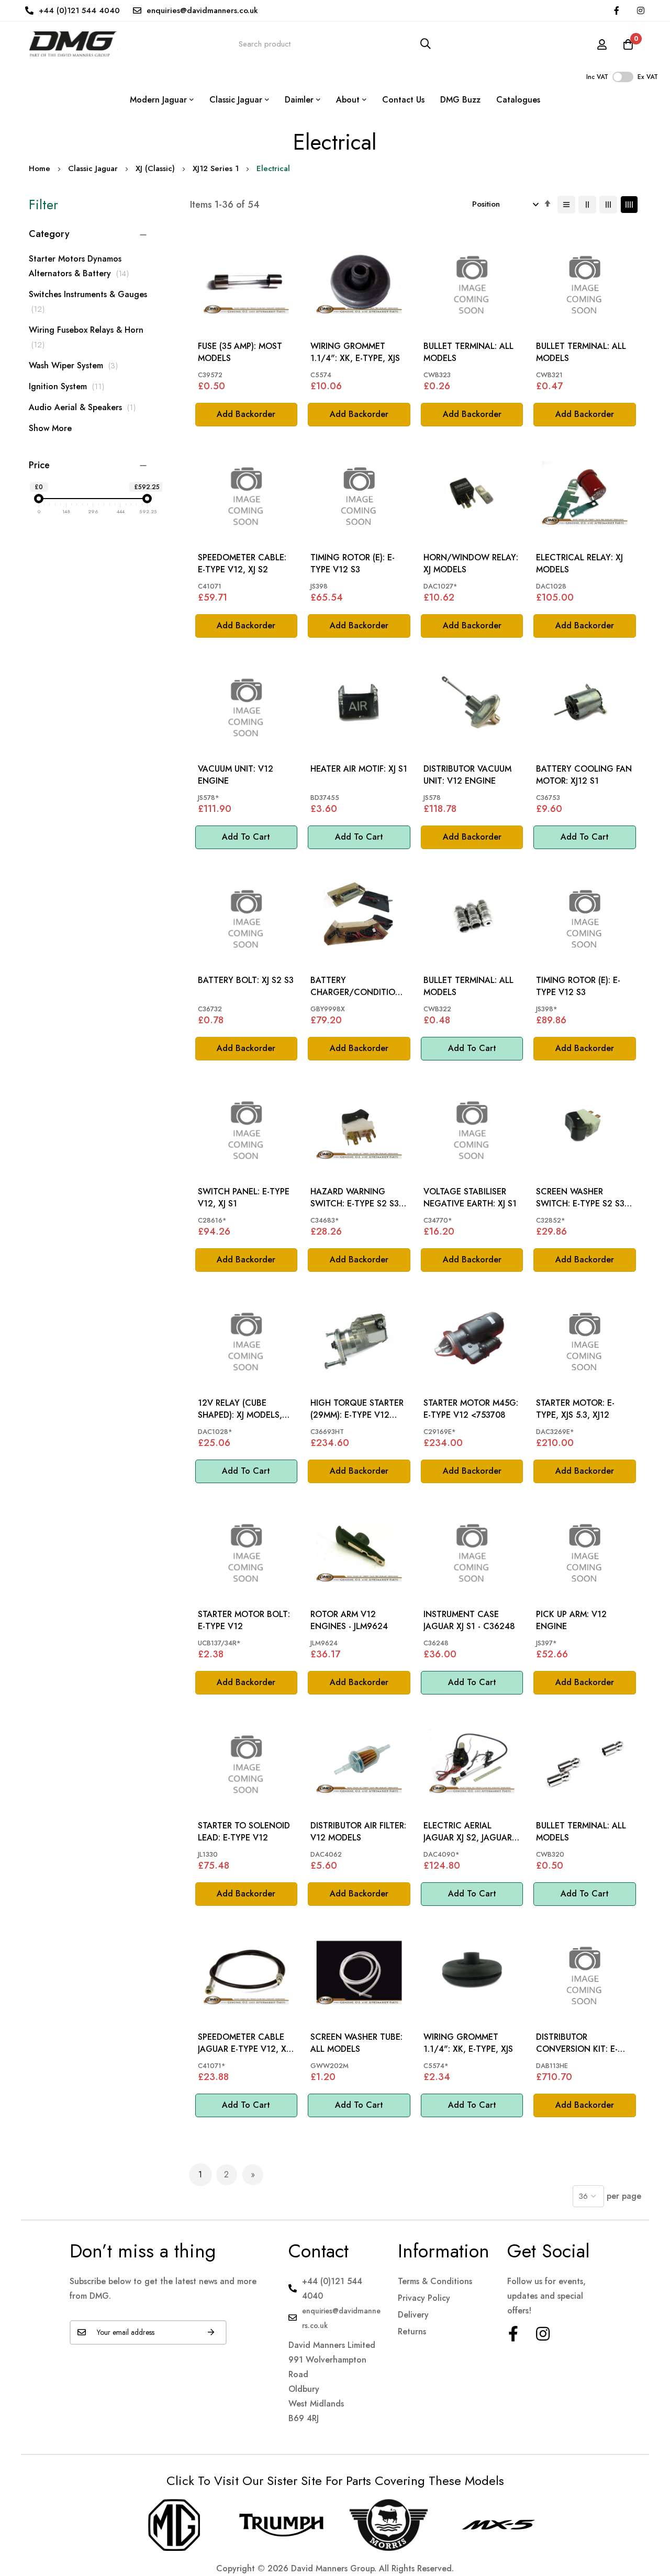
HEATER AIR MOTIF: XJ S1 (359, 769)
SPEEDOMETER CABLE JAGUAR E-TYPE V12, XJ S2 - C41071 (243, 2043)
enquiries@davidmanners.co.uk (202, 10)
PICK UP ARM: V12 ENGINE (571, 1620)
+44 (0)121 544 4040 (79, 10)
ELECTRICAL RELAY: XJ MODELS (579, 563)
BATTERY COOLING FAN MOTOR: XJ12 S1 (584, 775)
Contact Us (403, 100)
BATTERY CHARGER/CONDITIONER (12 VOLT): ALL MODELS (358, 986)
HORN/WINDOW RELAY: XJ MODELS (471, 563)
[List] (566, 205)
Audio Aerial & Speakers (85, 407)
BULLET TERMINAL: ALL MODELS (468, 352)
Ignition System (69, 386)
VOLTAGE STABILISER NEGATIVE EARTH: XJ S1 (470, 1197)
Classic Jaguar (93, 168)
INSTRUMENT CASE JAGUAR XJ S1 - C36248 (469, 1620)
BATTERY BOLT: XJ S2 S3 (246, 980)
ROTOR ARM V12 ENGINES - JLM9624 (349, 1620)
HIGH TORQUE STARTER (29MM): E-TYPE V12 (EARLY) (357, 1409)
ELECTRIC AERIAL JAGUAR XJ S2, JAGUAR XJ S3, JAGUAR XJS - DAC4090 (468, 1832)
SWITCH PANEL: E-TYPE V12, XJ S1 (244, 1197)
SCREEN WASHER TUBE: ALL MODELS (356, 2043)
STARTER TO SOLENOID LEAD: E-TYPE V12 (244, 1832)
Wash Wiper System (76, 365)
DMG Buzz (460, 100)
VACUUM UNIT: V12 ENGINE (236, 775)
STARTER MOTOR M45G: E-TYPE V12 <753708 (471, 1409)
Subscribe (211, 2332)
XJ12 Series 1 (216, 168)
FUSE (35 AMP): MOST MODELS (240, 352)
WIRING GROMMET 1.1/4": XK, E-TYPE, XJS (355, 352)
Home (40, 168)
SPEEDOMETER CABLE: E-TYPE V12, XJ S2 (242, 563)
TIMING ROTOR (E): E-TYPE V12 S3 (353, 563)
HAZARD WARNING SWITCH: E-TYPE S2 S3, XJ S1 (356, 1198)
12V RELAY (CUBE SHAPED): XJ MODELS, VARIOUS (240, 1409)
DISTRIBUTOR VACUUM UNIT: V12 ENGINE (467, 775)
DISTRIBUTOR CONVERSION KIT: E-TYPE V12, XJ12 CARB (578, 2043)
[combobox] (335, 44)
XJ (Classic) (155, 168)
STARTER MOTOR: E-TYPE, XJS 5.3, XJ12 (575, 1409)
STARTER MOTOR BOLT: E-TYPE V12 (244, 1620)
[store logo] (73, 44)
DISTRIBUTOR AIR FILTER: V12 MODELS (358, 1832)
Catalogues (518, 100)
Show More (50, 428)
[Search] (426, 44)
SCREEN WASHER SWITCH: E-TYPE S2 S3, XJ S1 (582, 1198)
